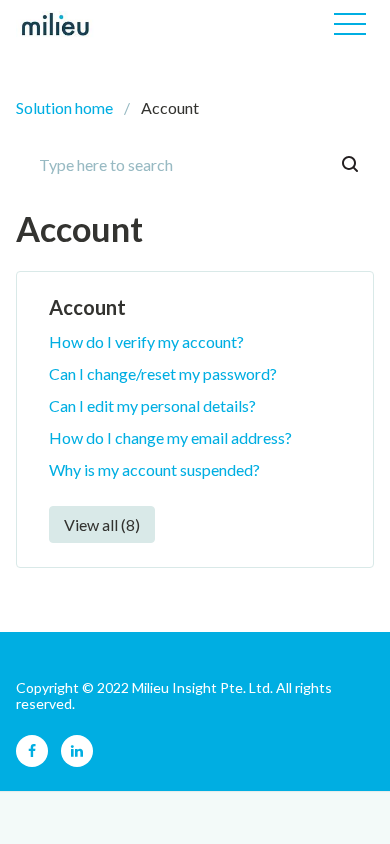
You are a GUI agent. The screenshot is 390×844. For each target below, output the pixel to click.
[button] (350, 24)
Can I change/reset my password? (163, 373)
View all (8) (102, 524)
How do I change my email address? (170, 437)
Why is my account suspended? (154, 469)
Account (87, 307)
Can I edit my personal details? (152, 405)
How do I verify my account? (146, 341)
